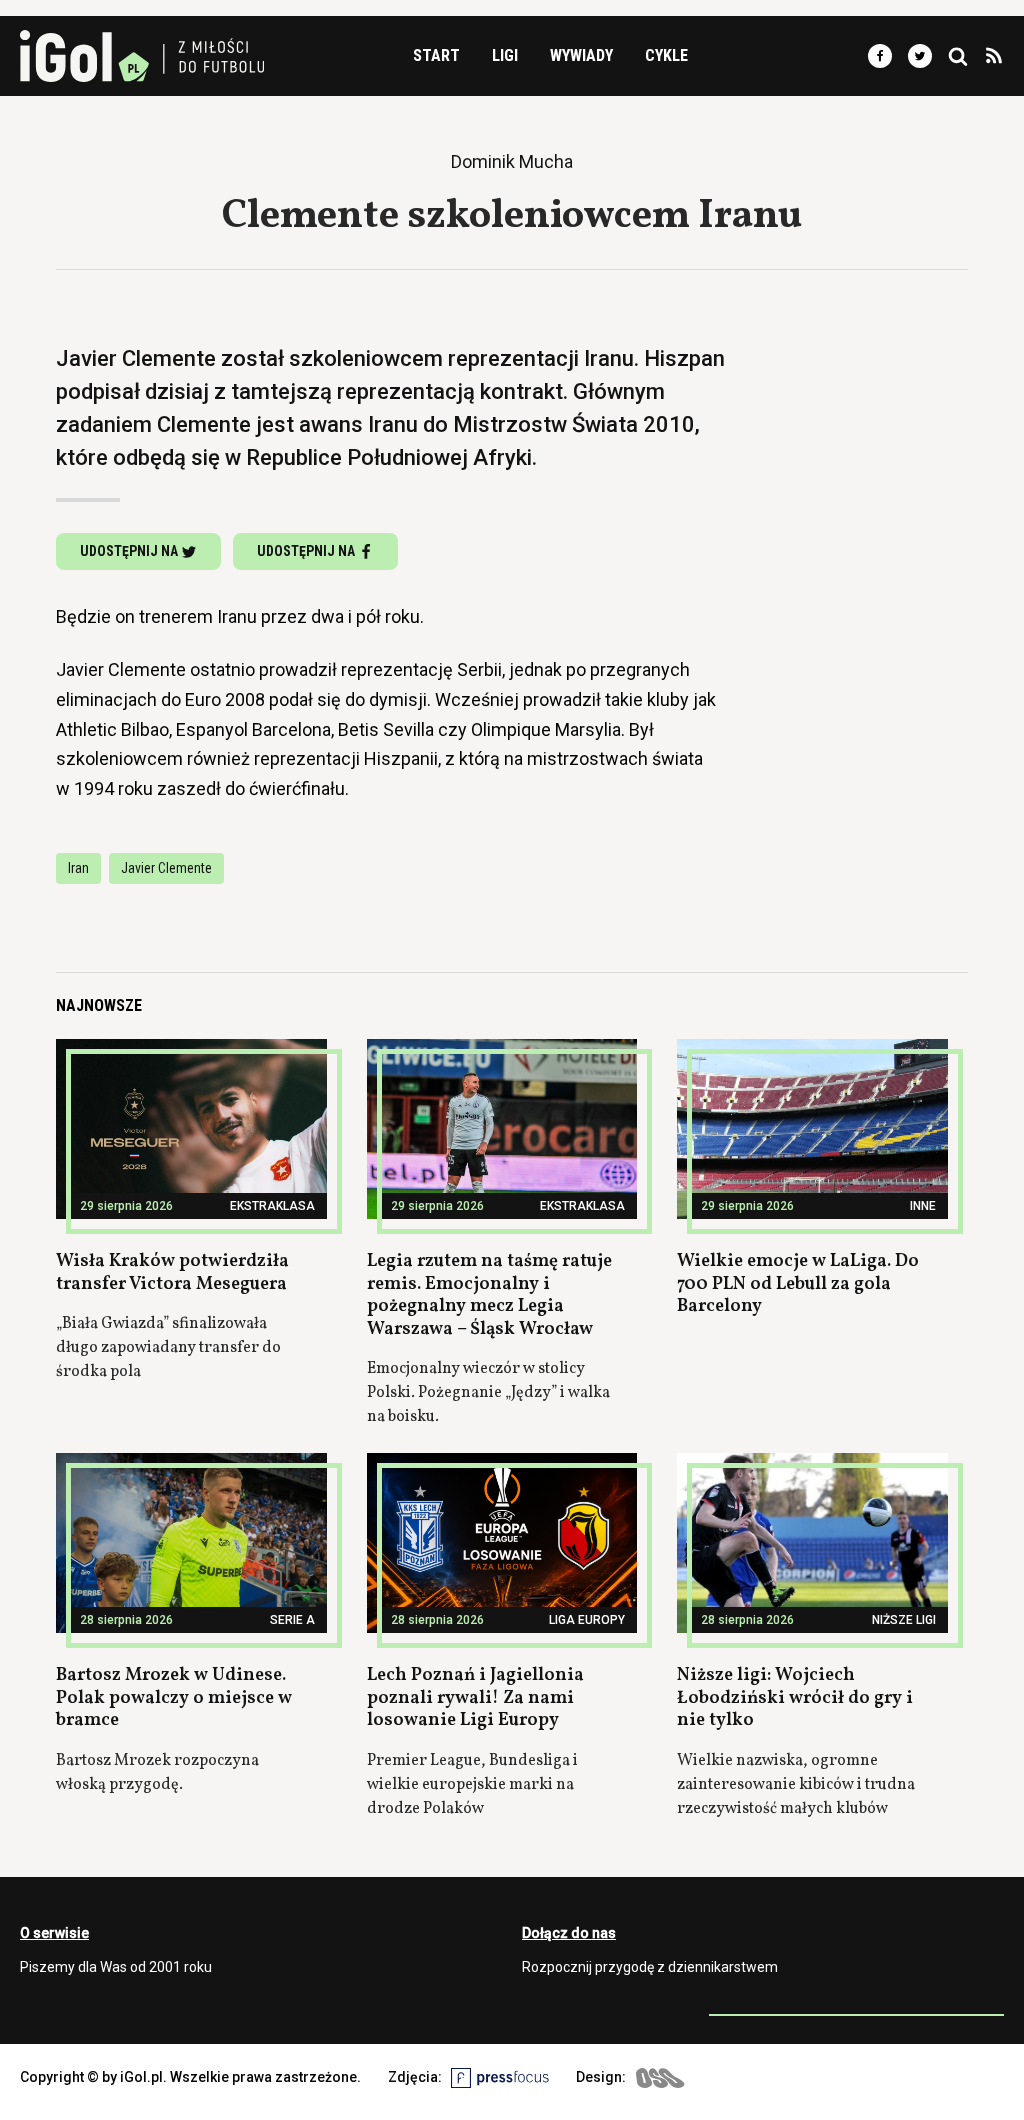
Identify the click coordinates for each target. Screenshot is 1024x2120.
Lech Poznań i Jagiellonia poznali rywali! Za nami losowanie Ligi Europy (475, 1698)
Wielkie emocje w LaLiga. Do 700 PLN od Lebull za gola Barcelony (798, 1284)
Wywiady (581, 55)
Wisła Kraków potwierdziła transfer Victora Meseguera (172, 1273)
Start (436, 55)
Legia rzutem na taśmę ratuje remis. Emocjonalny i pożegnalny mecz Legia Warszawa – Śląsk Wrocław (489, 1295)
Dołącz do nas (569, 1933)
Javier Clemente (166, 868)
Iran (78, 868)
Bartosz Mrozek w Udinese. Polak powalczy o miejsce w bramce (174, 1698)
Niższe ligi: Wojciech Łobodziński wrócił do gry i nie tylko (795, 1698)
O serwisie (54, 1933)
